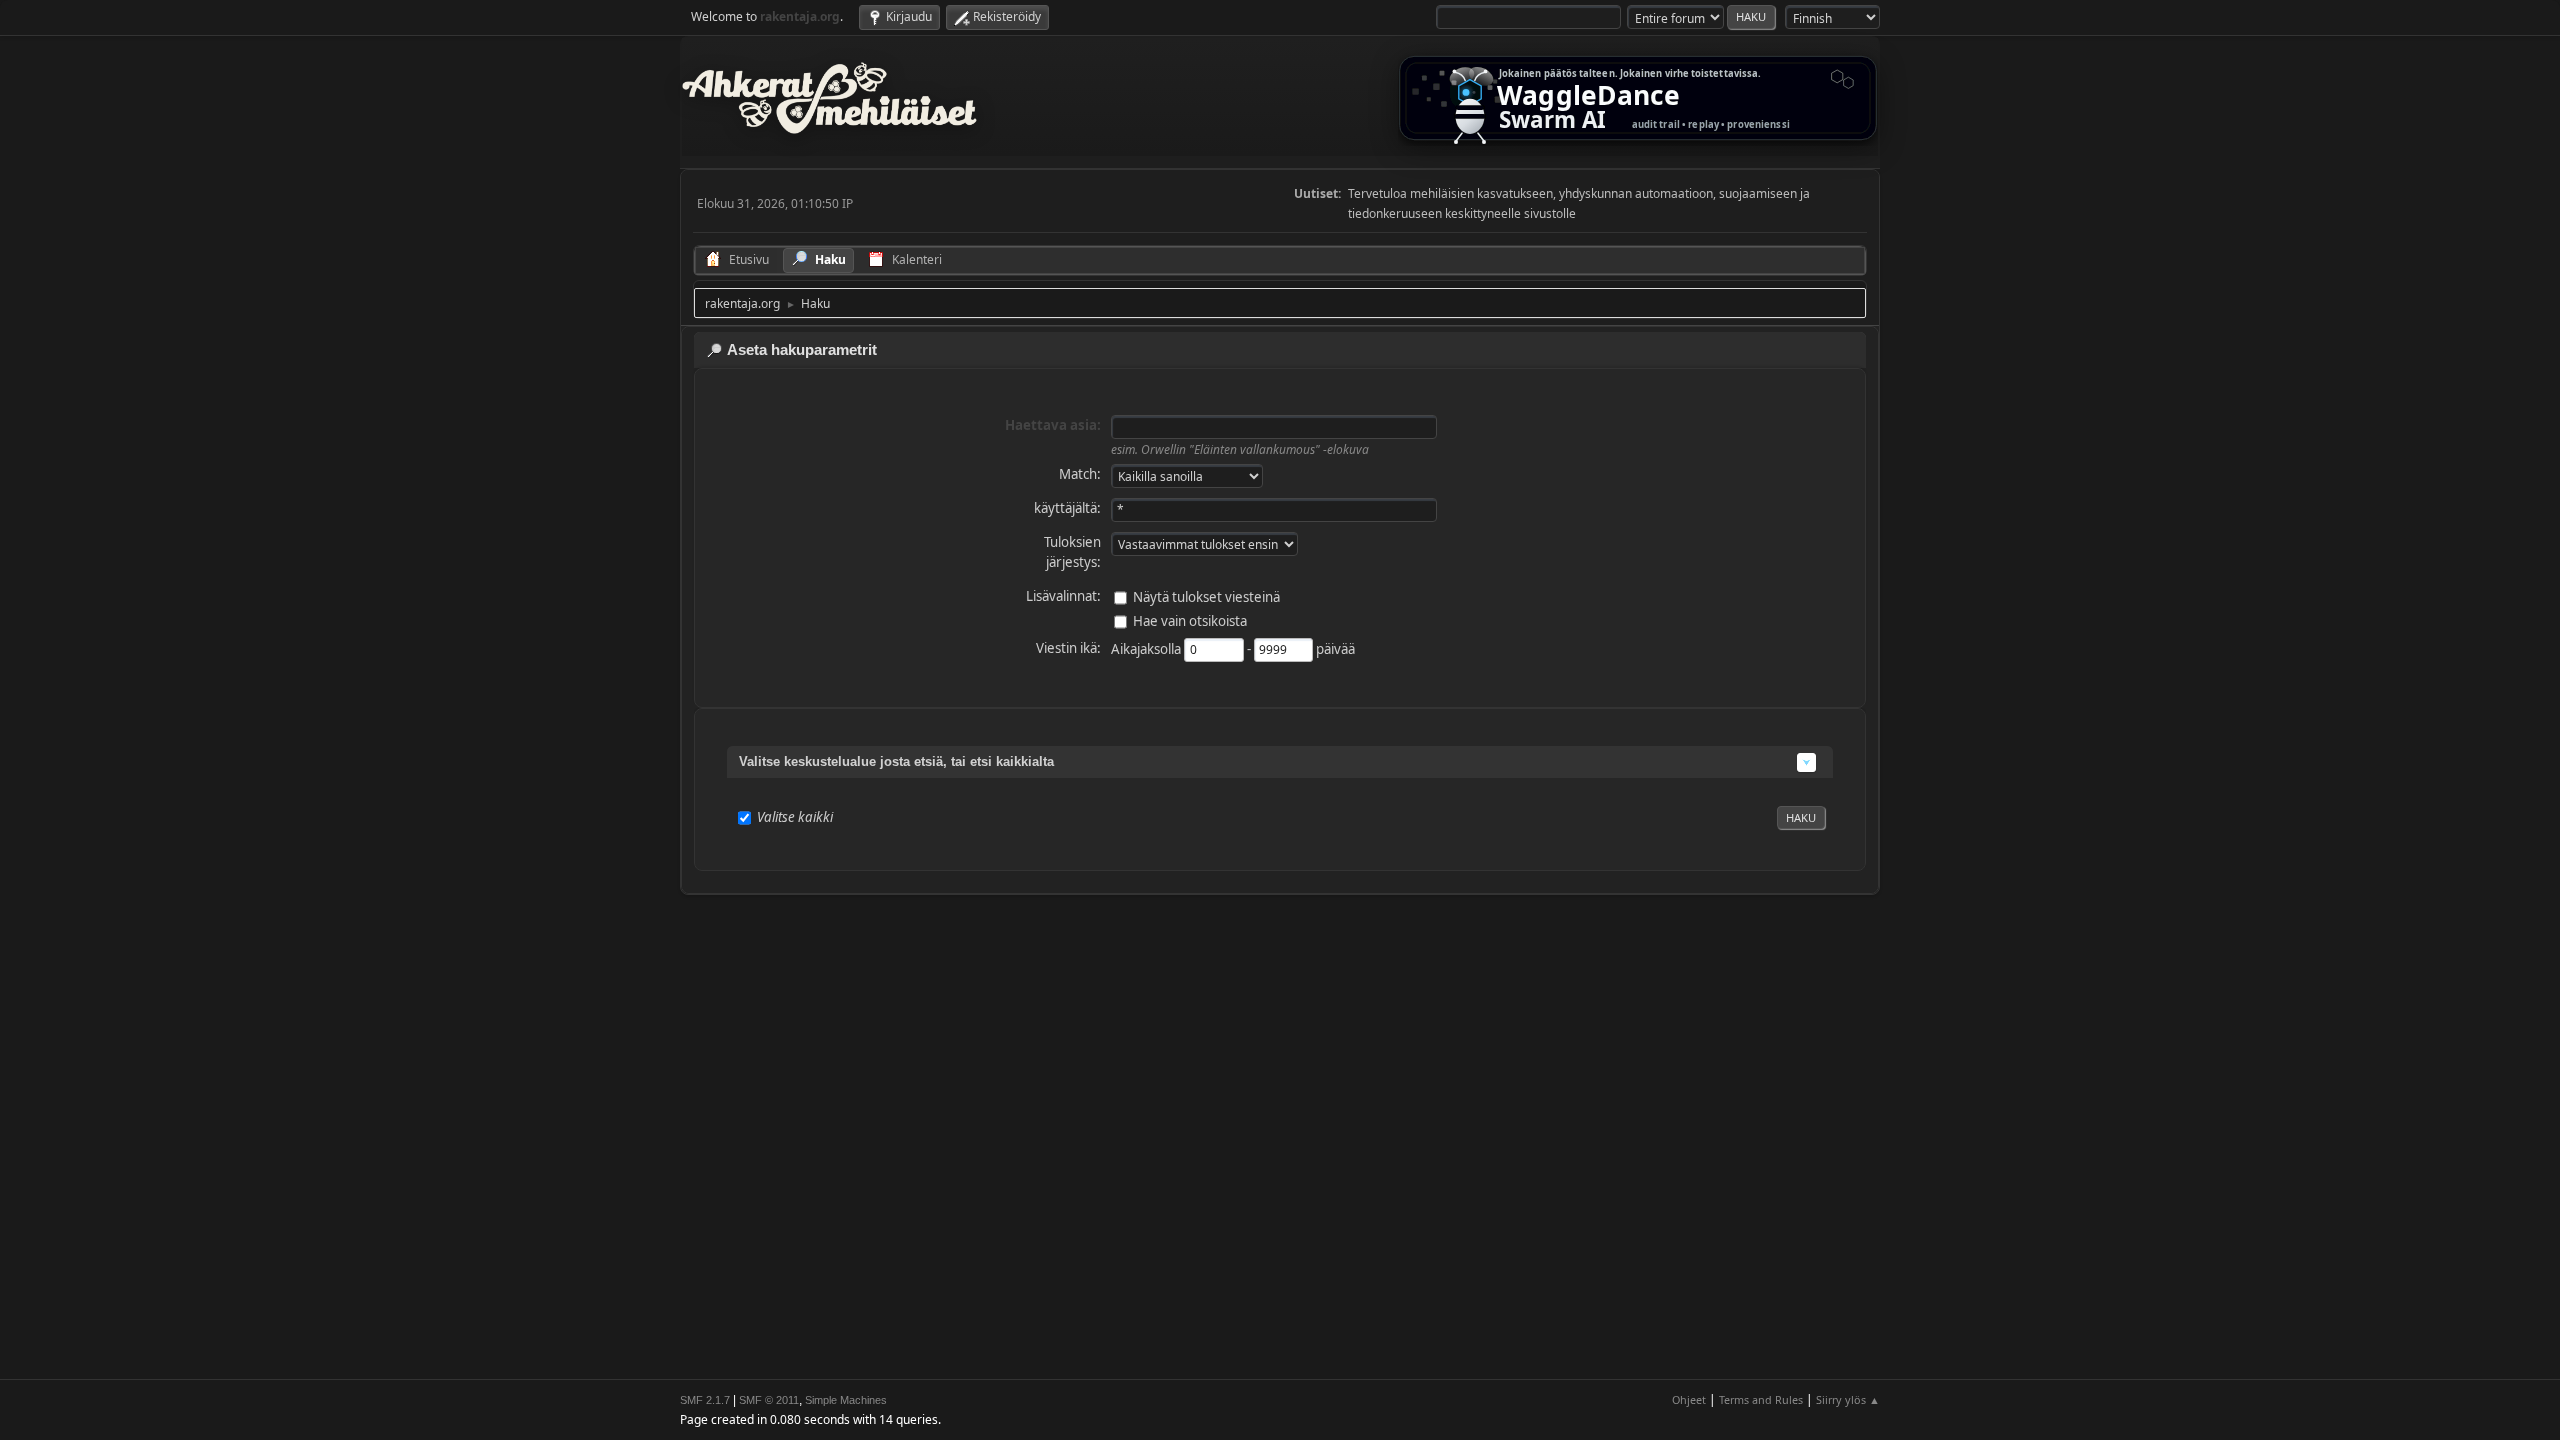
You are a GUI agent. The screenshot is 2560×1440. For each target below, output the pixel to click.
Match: (1080, 474)
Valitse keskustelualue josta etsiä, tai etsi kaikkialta (896, 761)
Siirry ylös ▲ (1848, 1399)
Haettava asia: (1053, 425)
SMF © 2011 (769, 1400)
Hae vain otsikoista (1190, 620)
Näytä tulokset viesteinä (1206, 596)
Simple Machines (846, 1400)
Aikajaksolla (1147, 648)
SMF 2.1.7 (705, 1400)
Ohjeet (1689, 1399)
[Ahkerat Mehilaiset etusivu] (829, 98)
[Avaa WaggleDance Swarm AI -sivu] (1638, 98)
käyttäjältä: (1067, 508)
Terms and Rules (1761, 1399)
